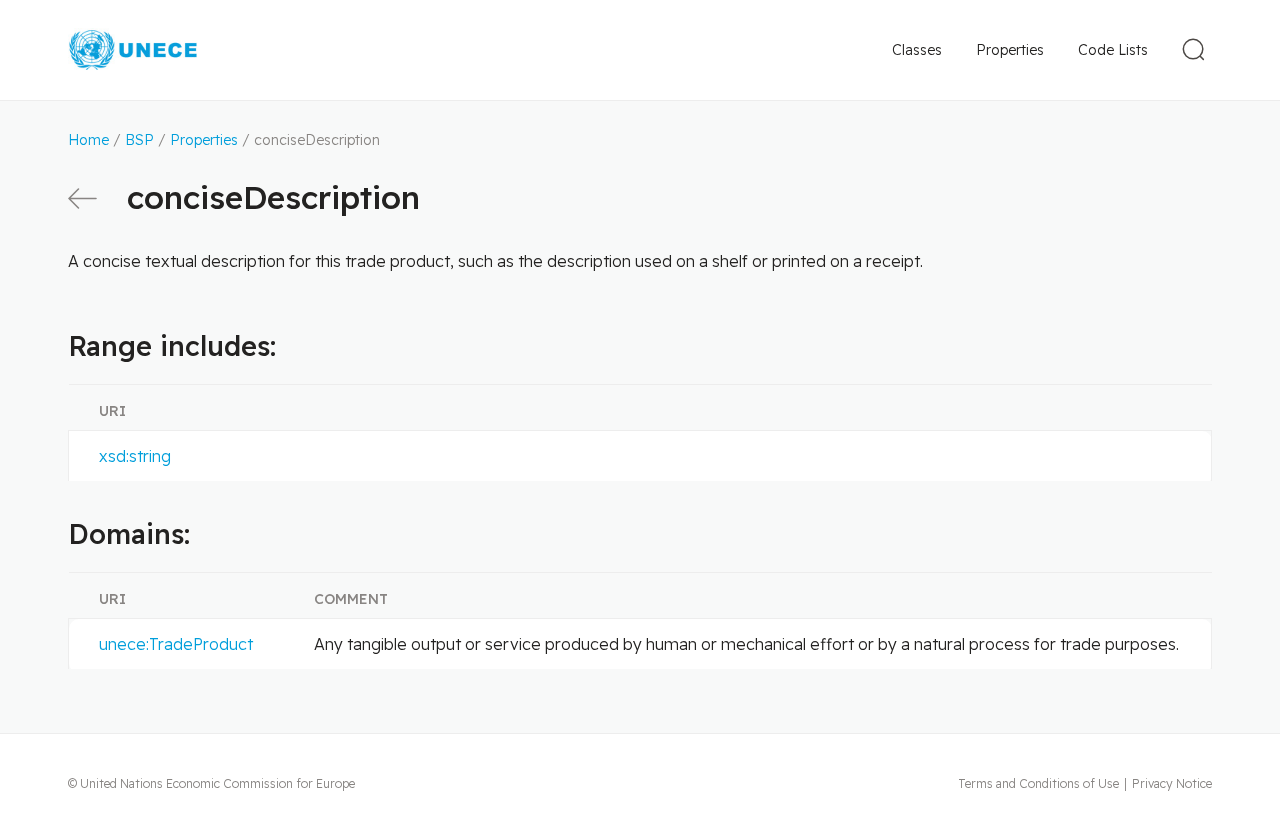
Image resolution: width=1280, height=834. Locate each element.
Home (88, 140)
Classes (917, 50)
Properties (1010, 50)
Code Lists (1113, 50)
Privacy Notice (1172, 783)
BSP (139, 140)
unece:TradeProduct (176, 644)
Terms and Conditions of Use (1038, 783)
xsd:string (135, 456)
